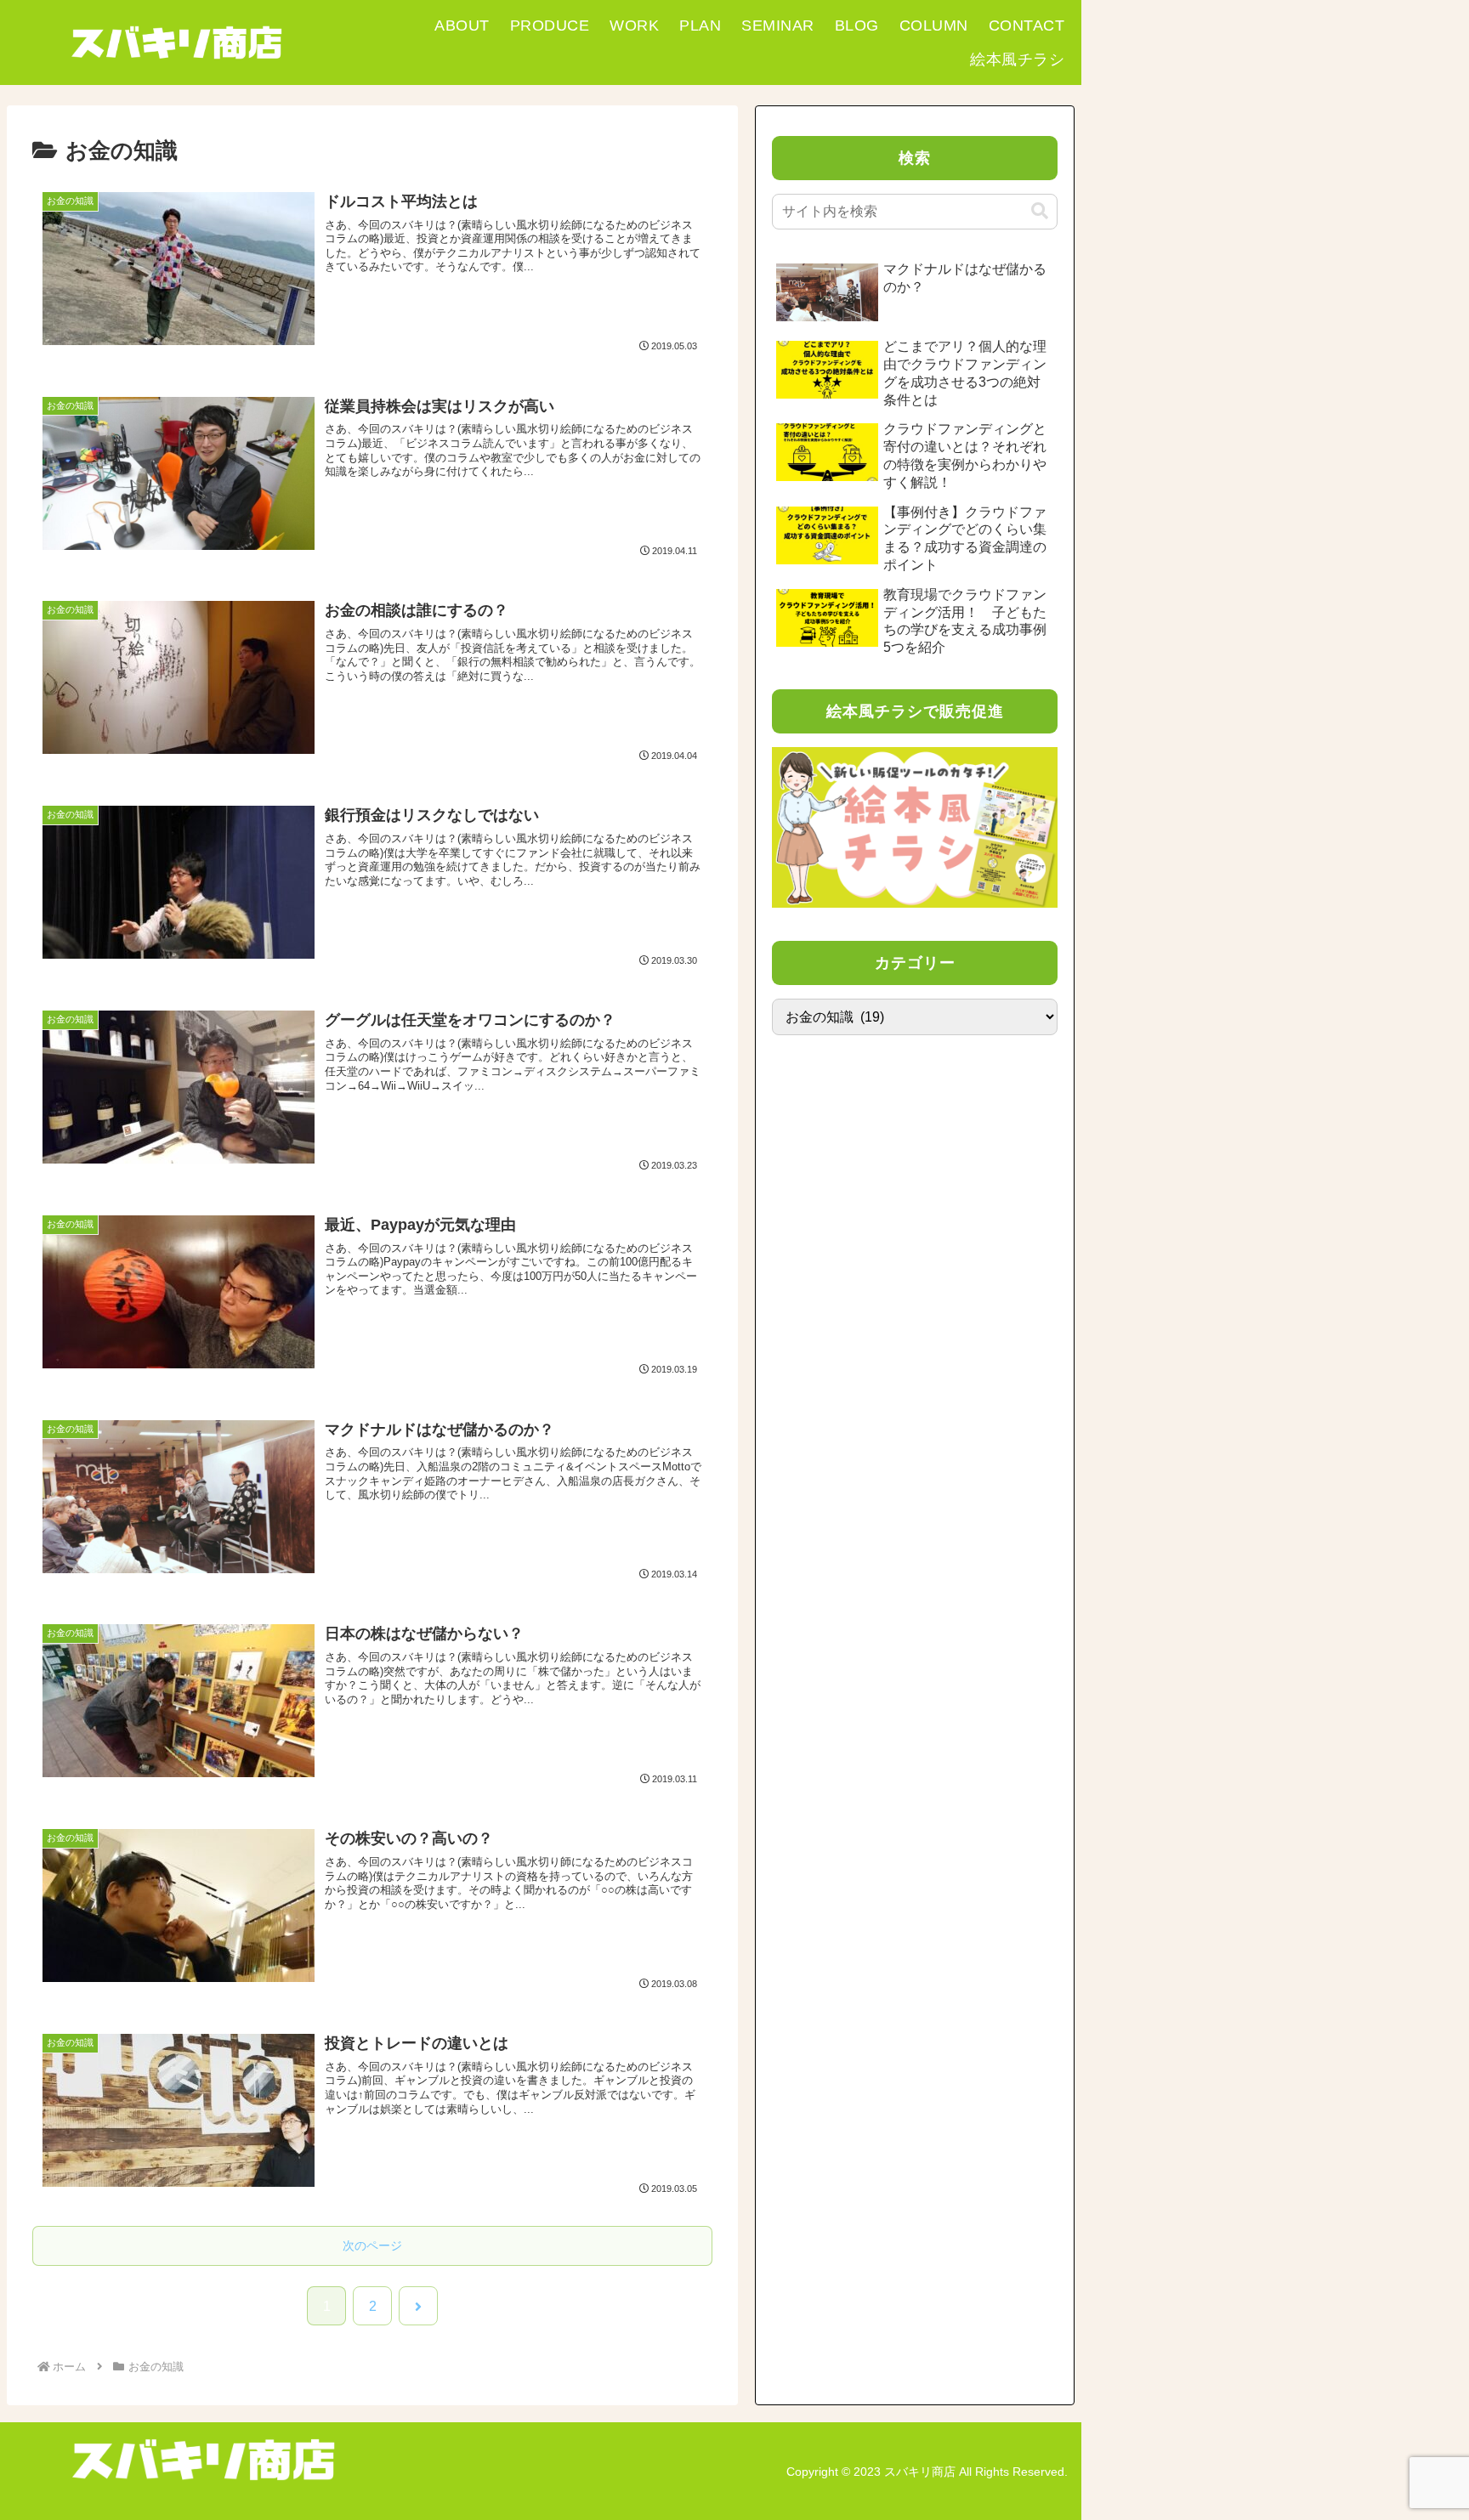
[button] (1040, 211)
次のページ (372, 2245)
